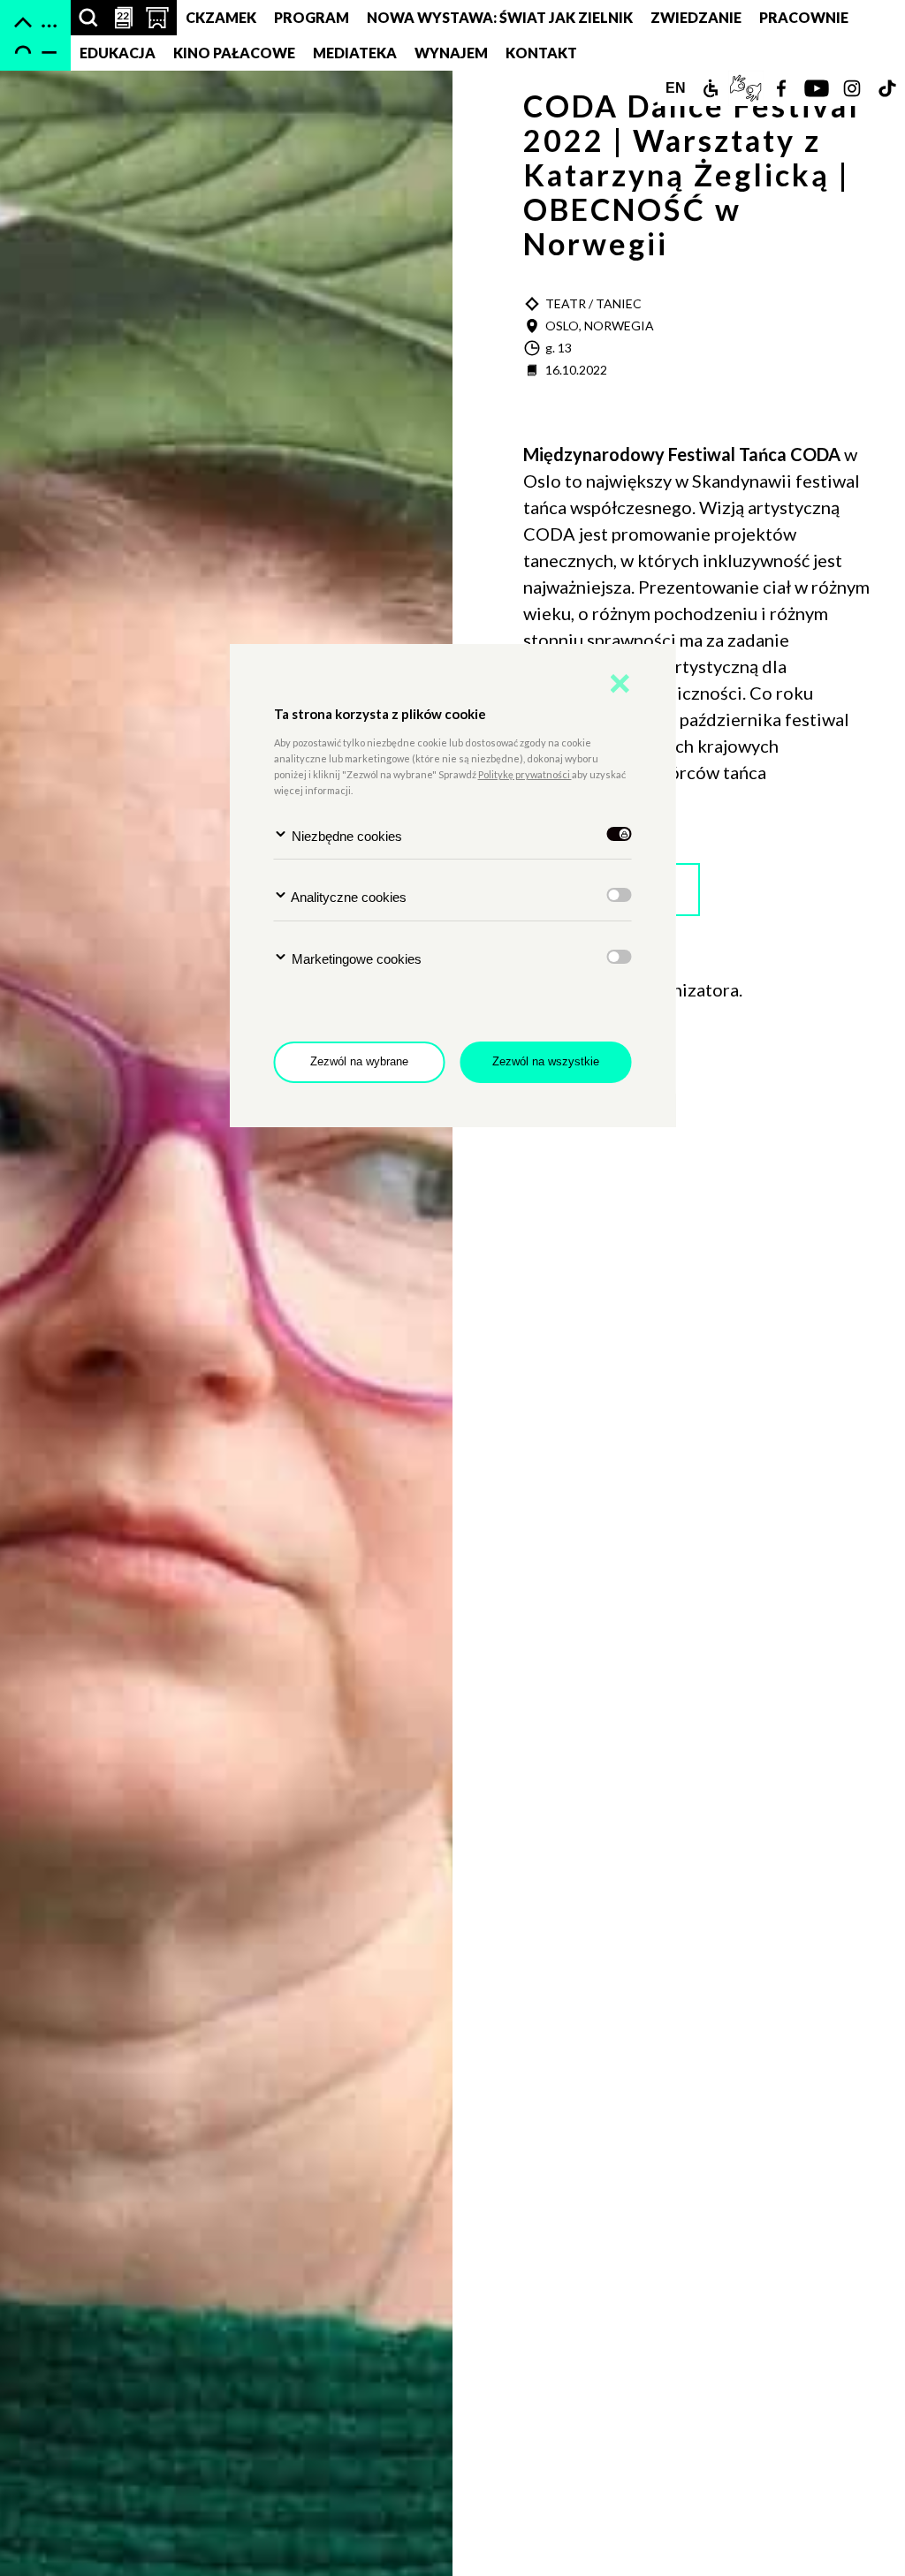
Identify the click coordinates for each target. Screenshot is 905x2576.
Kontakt (541, 53)
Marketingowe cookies (355, 959)
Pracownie (804, 17)
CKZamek (221, 17)
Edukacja (118, 53)
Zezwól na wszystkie (546, 1061)
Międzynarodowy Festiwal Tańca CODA (684, 454)
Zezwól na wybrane (359, 1061)
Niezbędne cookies (345, 836)
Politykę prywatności (525, 774)
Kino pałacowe (234, 53)
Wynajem (451, 53)
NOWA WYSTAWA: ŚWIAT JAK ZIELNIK (500, 17)
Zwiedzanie (696, 17)
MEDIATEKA (355, 53)
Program (312, 17)
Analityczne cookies (347, 897)
